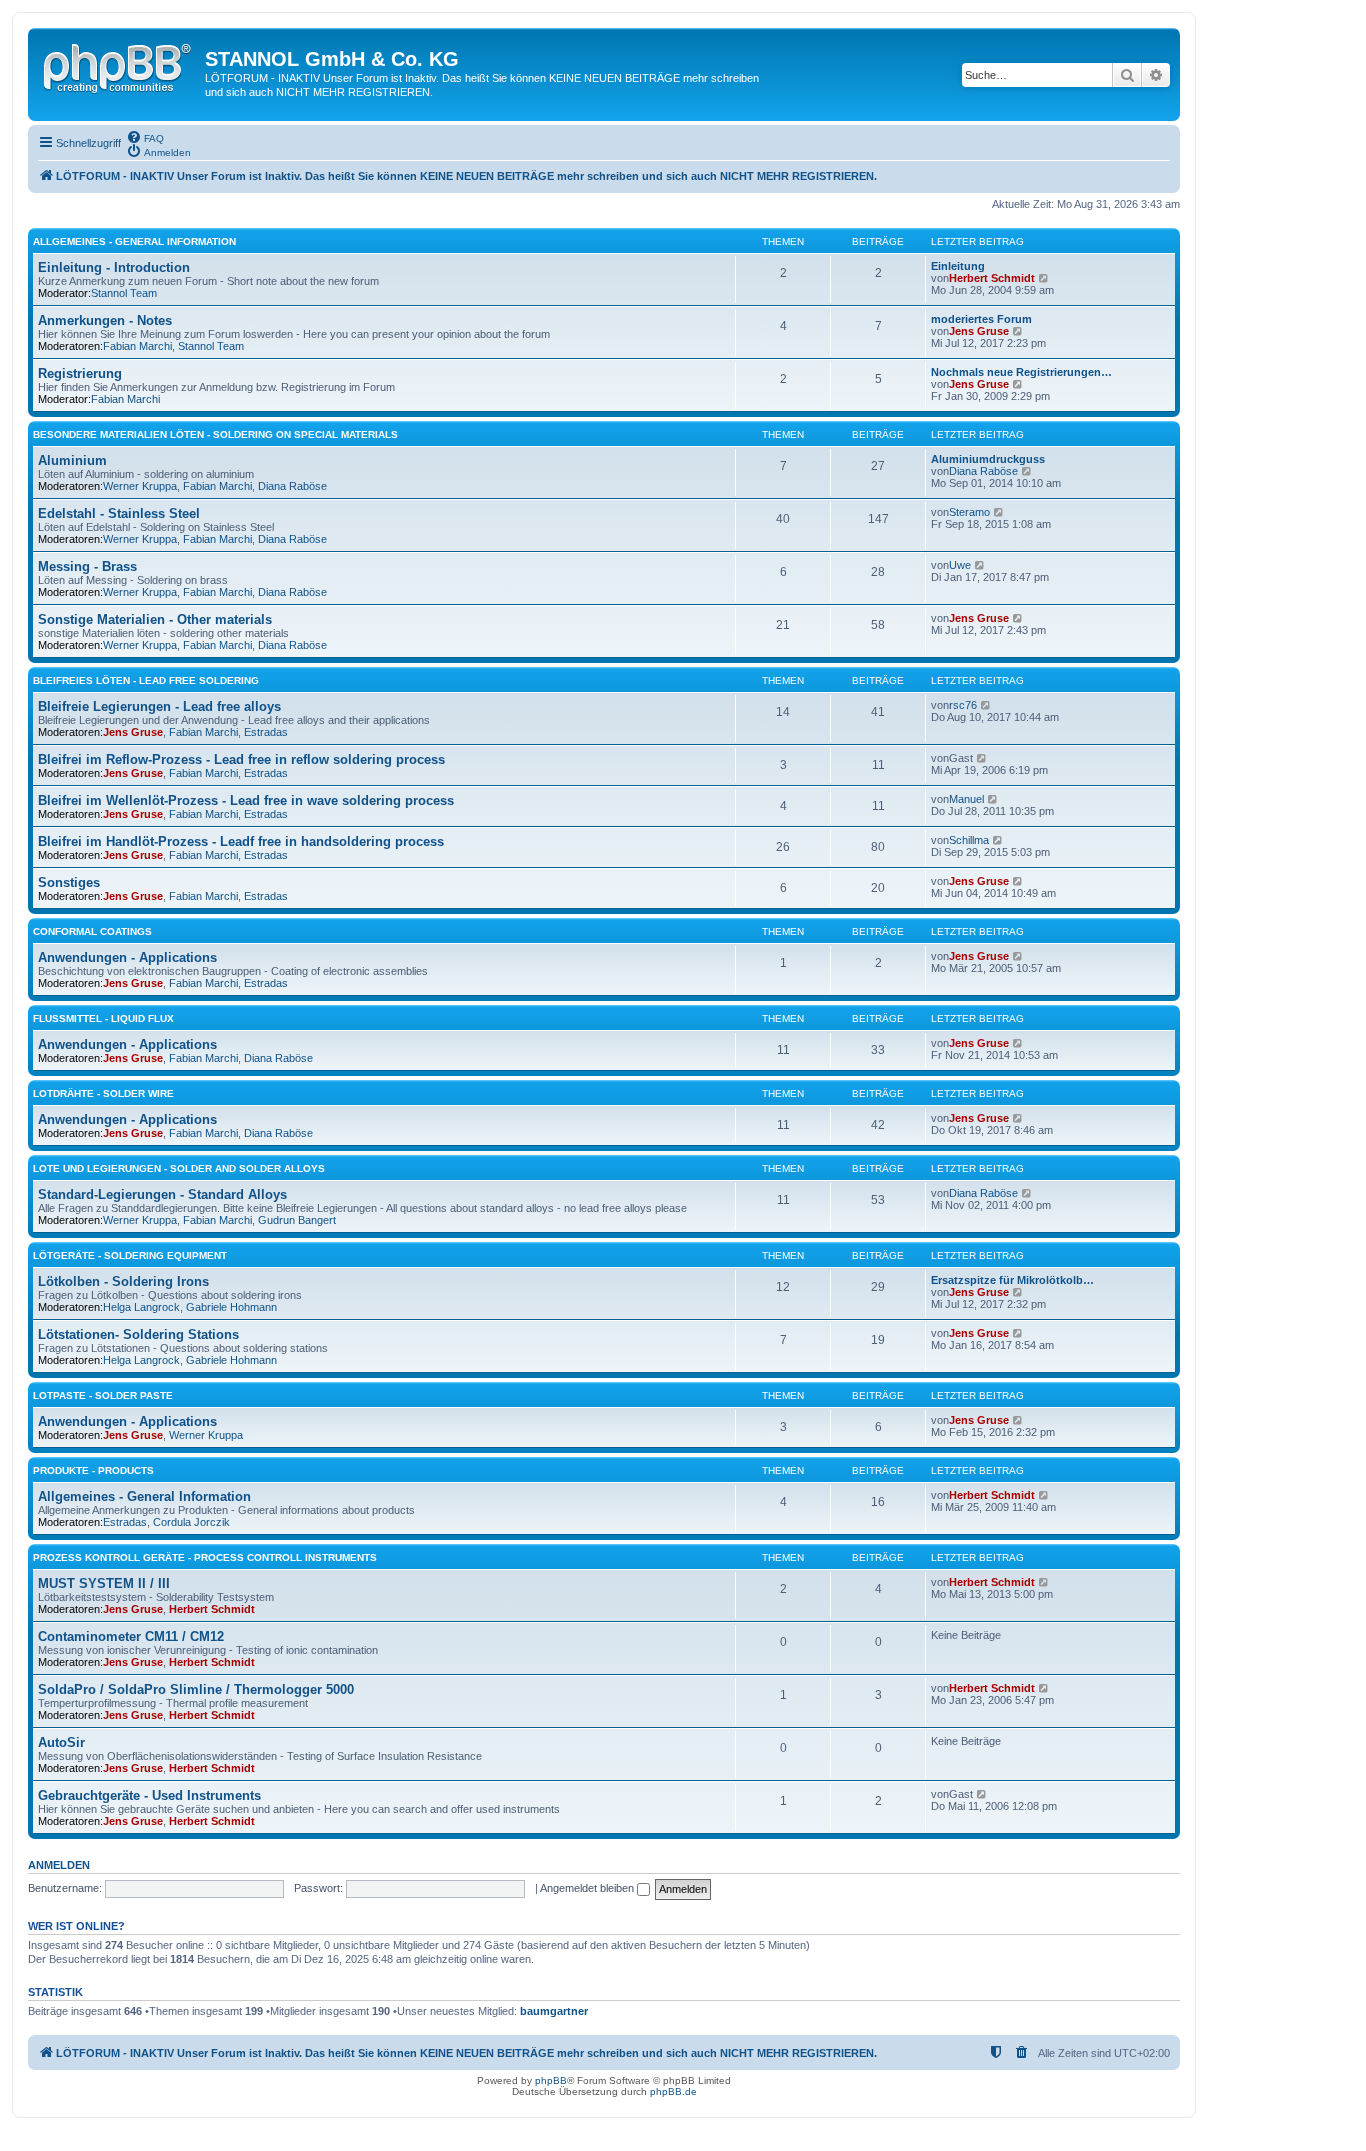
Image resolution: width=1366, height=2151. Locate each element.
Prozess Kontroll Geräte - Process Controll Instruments (205, 1557)
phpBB (551, 2080)
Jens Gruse (979, 331)
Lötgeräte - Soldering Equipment (130, 1255)
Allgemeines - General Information (134, 241)
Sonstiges (69, 882)
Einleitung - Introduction (114, 267)
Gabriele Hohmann (231, 1307)
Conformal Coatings (92, 931)
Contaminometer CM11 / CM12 (131, 1636)
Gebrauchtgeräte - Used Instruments (149, 1795)
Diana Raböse (292, 486)
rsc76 (963, 705)
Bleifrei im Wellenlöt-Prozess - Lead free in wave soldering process (246, 800)
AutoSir (61, 1742)
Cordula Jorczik (191, 1522)
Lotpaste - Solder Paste (103, 1395)
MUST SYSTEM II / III (104, 1583)
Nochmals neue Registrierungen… (1021, 372)
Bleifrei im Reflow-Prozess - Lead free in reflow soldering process (241, 759)
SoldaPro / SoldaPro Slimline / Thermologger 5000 (196, 1689)
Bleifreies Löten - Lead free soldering (146, 680)
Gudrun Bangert (297, 1220)
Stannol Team (124, 293)
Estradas (266, 732)
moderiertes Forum (981, 319)
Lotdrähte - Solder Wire (103, 1093)
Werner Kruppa (140, 486)
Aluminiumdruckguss (988, 459)
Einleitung (958, 266)
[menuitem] (145, 137)
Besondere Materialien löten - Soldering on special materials (215, 434)
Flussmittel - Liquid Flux (103, 1018)
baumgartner (554, 2011)
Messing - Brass (87, 566)
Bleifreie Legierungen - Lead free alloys (159, 706)
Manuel (966, 799)
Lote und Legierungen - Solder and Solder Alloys (179, 1168)
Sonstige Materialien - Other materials (155, 619)
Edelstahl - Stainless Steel (119, 513)
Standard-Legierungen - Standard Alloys (162, 1194)
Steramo (969, 512)
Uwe (960, 565)
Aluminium (72, 460)
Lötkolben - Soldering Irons (123, 1281)
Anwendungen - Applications (127, 957)
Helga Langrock (141, 1307)
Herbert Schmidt (992, 278)
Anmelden (59, 1865)
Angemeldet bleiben (588, 1888)
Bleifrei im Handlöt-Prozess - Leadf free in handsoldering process (241, 841)
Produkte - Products (93, 1470)
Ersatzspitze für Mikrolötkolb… (1012, 1280)
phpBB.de (673, 2091)
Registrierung (80, 373)
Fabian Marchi (137, 346)
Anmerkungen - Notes (105, 320)
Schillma (969, 840)
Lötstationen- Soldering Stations (138, 1334)
